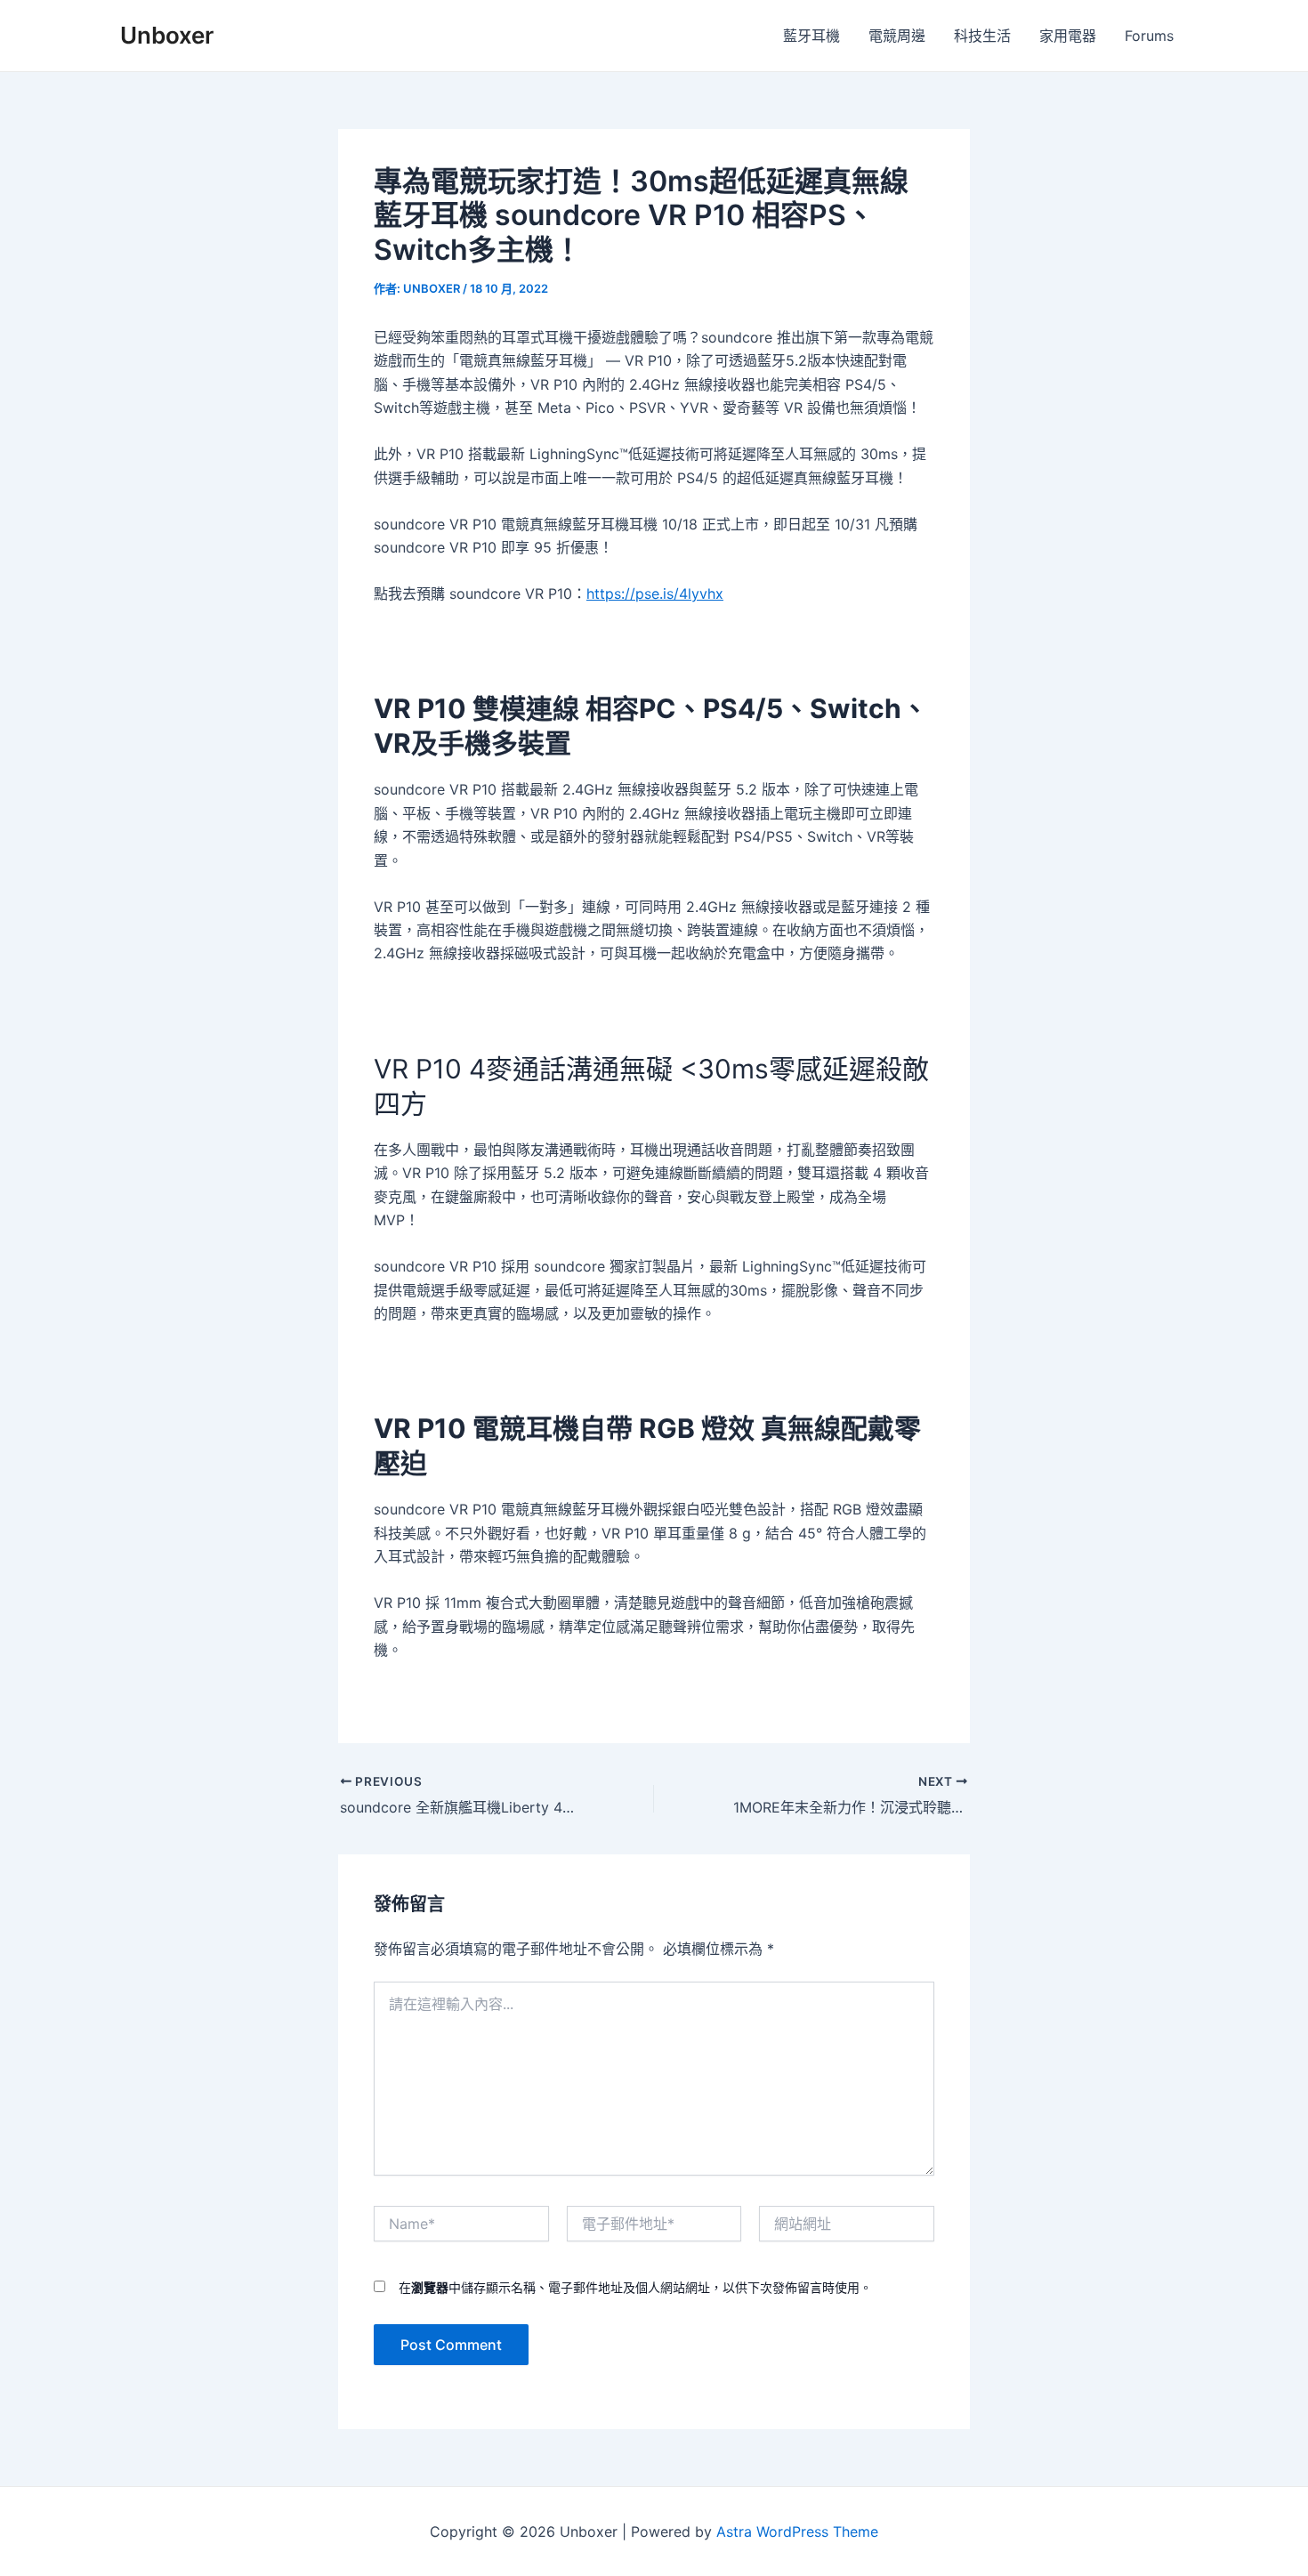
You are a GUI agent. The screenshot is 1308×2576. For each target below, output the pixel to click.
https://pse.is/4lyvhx (655, 594)
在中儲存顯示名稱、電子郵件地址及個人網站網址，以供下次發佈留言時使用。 (635, 2287)
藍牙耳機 (811, 36)
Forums (1149, 36)
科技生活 (982, 36)
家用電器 (1068, 36)
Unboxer (167, 35)
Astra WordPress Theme (797, 2532)
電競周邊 (897, 36)
